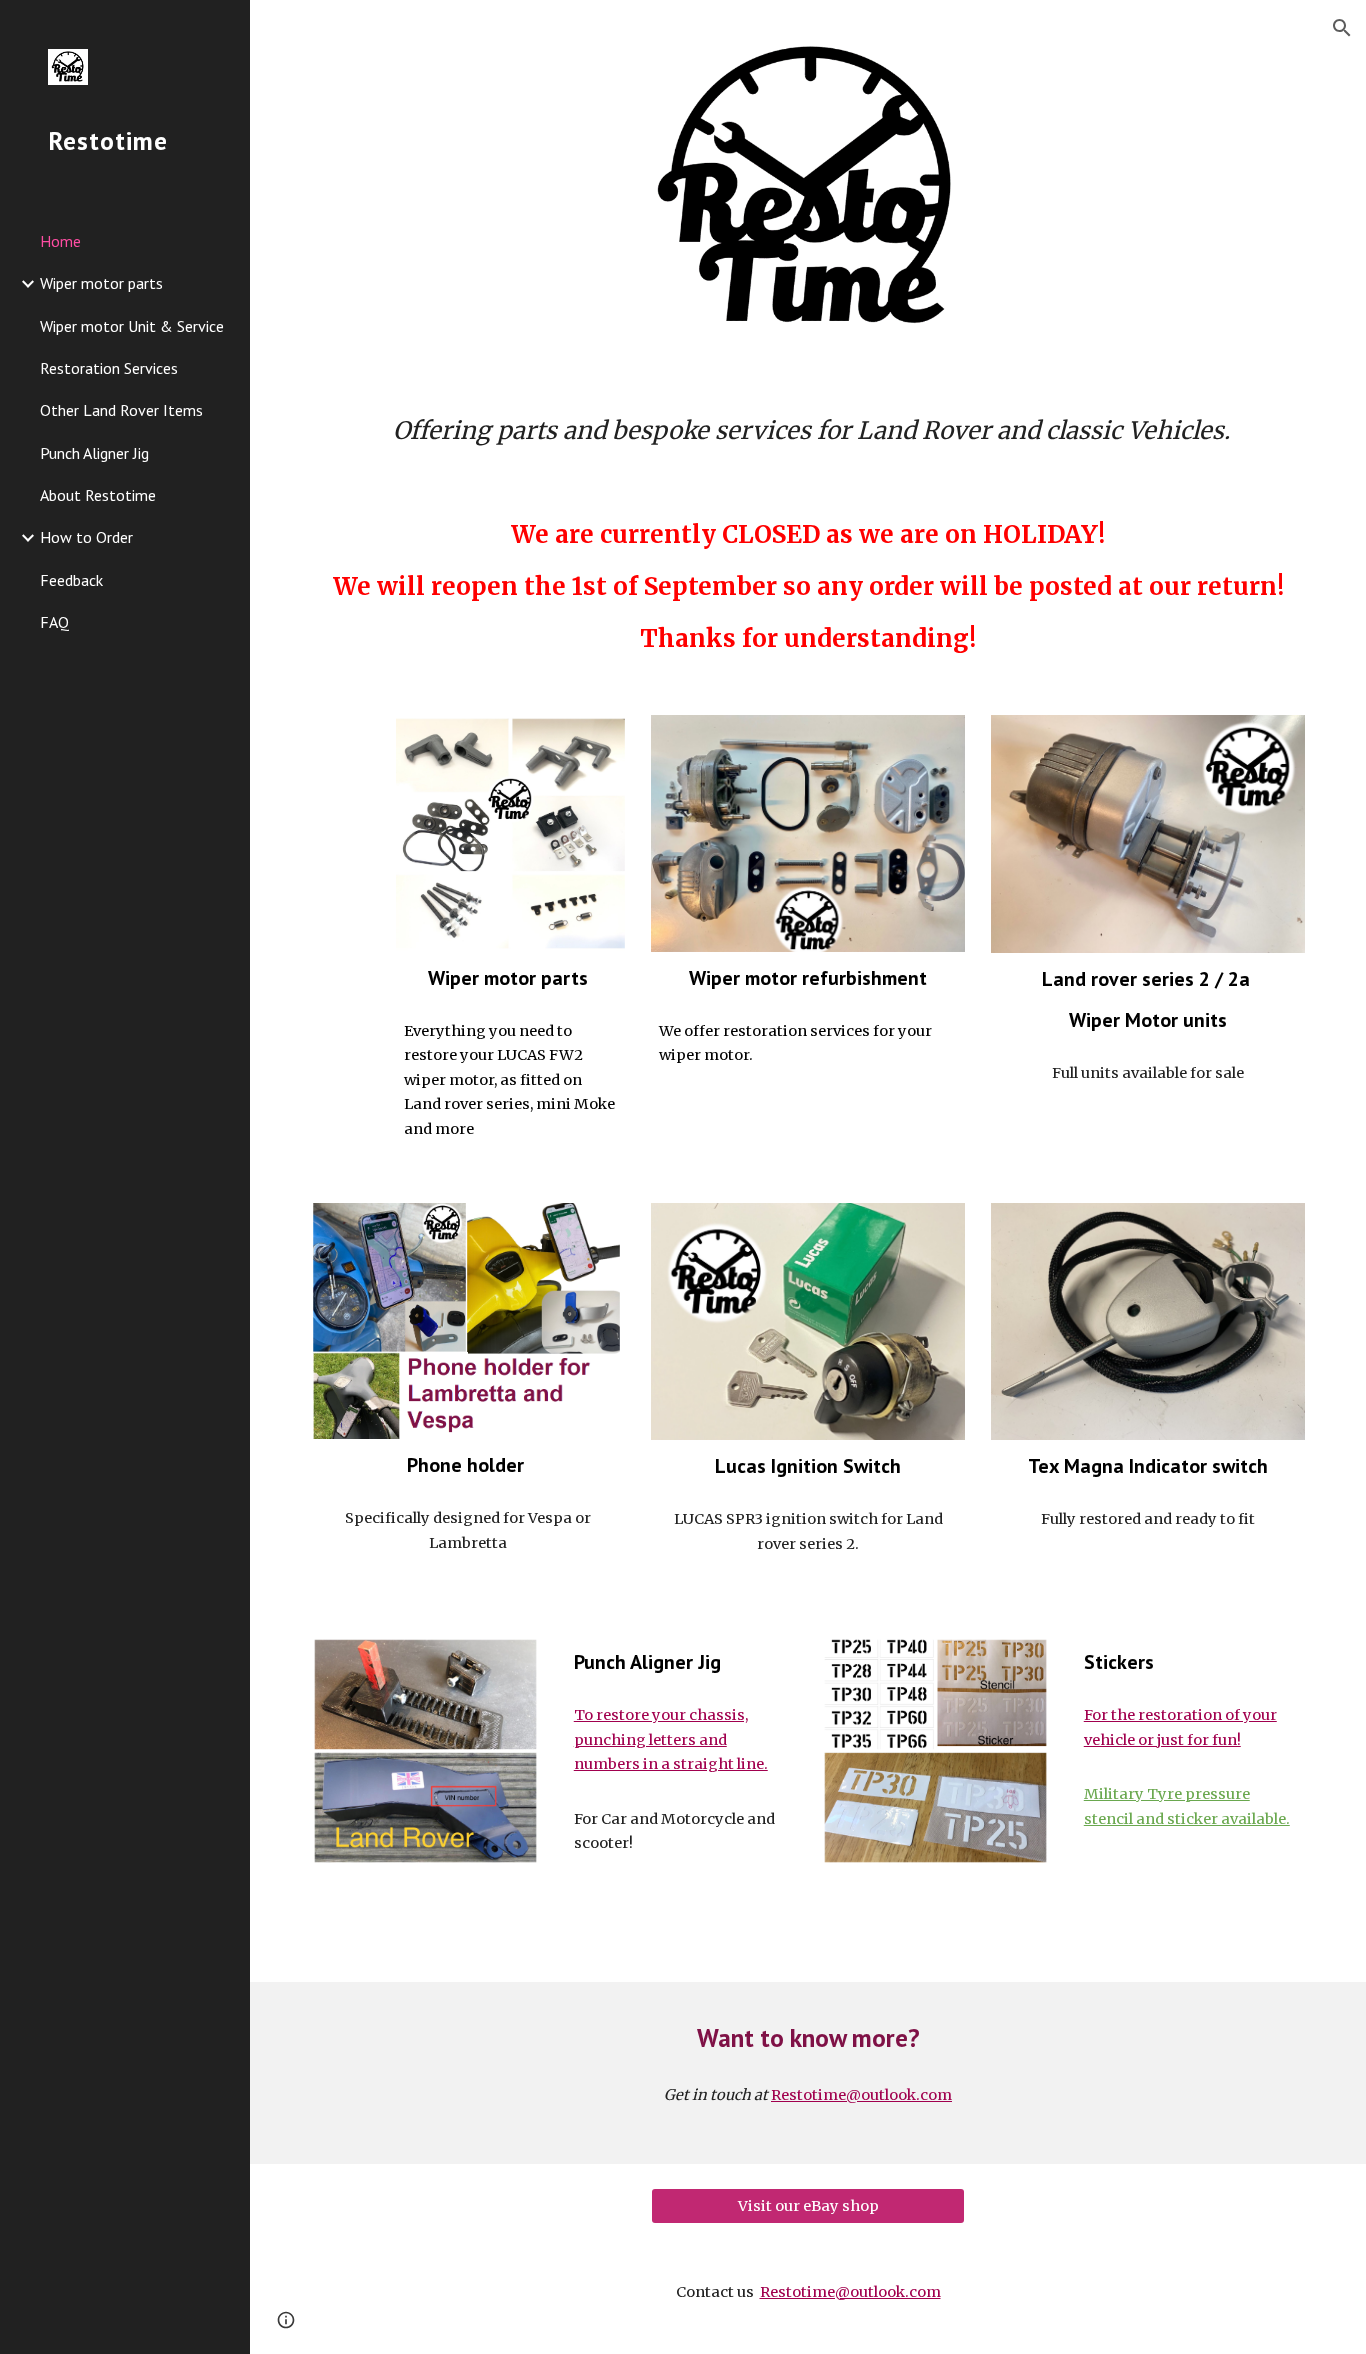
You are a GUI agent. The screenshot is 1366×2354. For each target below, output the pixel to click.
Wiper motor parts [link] (101, 283)
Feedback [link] (71, 580)
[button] (1342, 28)
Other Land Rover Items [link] (121, 410)
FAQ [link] (54, 622)
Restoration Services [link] (109, 368)
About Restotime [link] (98, 495)
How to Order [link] (86, 537)
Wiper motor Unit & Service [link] (132, 326)
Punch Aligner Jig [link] (94, 453)
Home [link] (60, 241)
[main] (808, 431)
